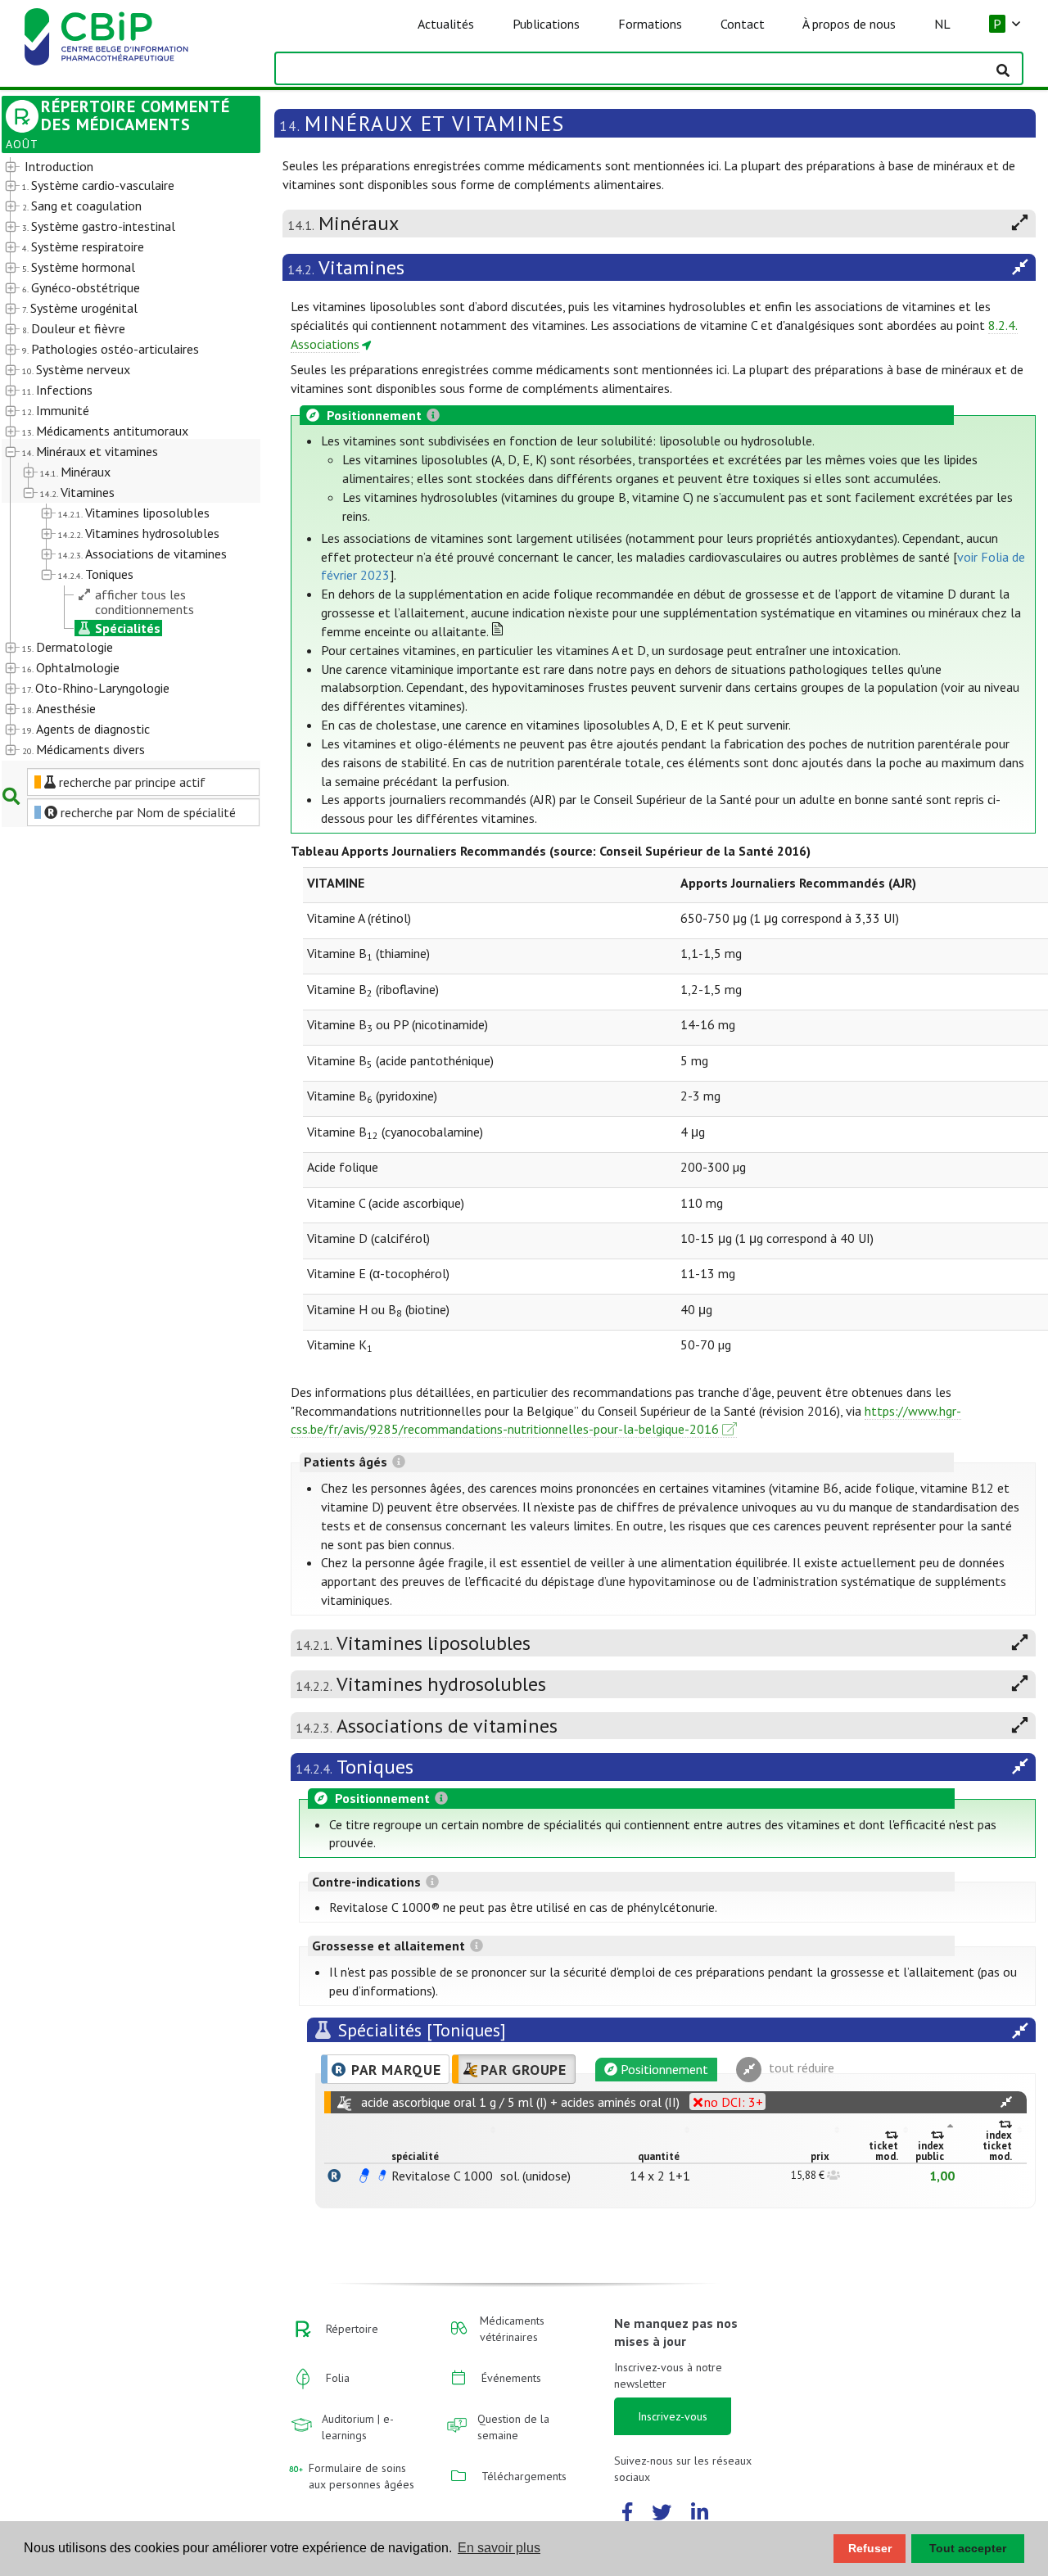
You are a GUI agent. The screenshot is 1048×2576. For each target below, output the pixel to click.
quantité (659, 2156)
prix (820, 2156)
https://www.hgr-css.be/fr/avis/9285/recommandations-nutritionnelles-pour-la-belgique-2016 (626, 1420)
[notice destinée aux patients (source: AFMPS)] (382, 2176)
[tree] (121, 459)
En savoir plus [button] (499, 2548)
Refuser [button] (870, 2548)
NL (942, 24)
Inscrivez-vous (673, 2416)
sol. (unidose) (535, 2176)
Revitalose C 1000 (442, 2176)
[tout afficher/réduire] (1006, 2102)
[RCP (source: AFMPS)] (364, 2176)
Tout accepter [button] (968, 2548)
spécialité (415, 2156)
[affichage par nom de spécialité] (334, 2176)
